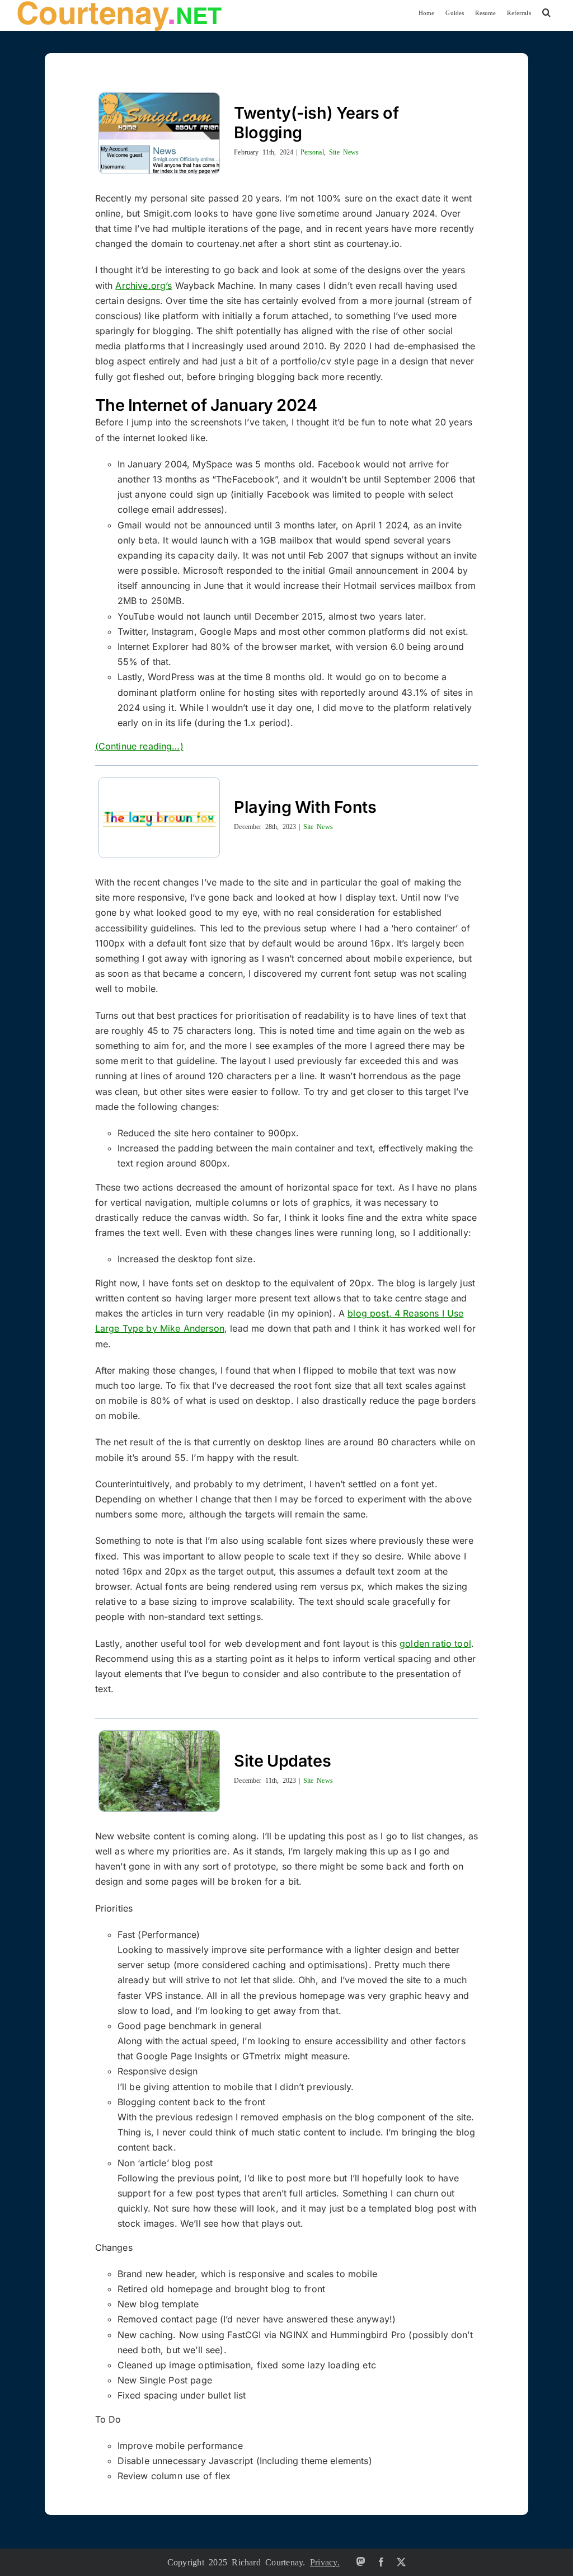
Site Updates (282, 1761)
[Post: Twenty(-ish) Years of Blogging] (154, 133)
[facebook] (381, 2562)
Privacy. (325, 2561)
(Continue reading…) (139, 746)
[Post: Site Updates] (154, 1771)
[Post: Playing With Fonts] (154, 818)
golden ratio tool (435, 1643)
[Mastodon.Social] (361, 2561)
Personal (312, 152)
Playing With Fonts (305, 807)
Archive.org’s (144, 285)
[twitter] (401, 2562)
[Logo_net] (119, 4)
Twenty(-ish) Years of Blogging (316, 123)
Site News (344, 152)
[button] (546, 13)
